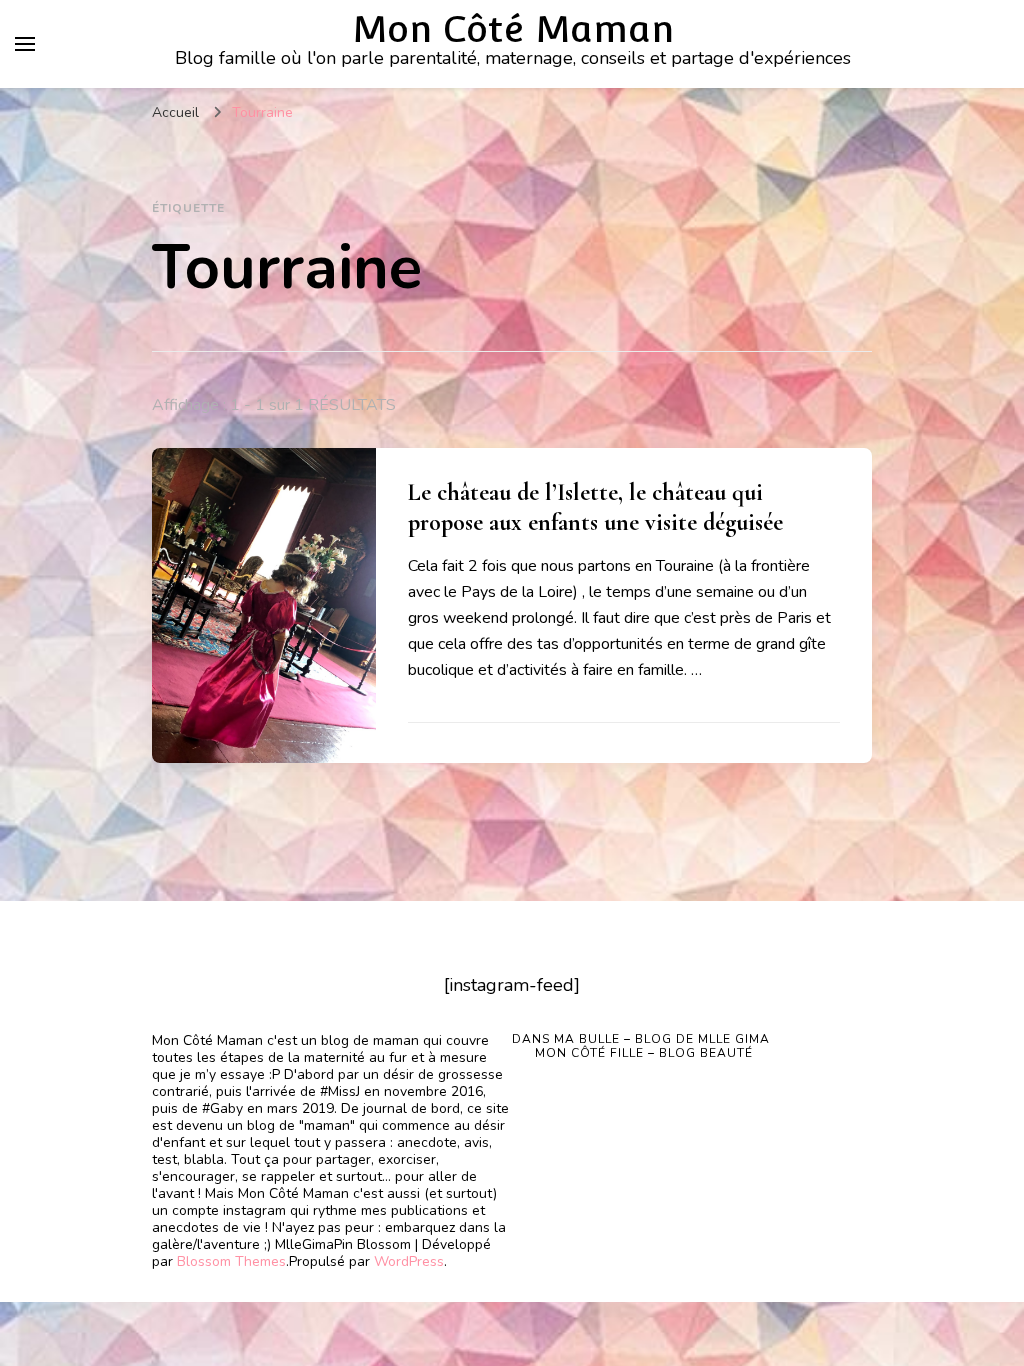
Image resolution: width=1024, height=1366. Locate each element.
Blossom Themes (231, 1261)
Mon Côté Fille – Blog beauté (644, 1053)
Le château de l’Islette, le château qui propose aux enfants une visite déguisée (595, 507)
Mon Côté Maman (513, 29)
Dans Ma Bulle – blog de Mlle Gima (641, 1039)
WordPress (409, 1261)
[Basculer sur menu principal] (25, 44)
